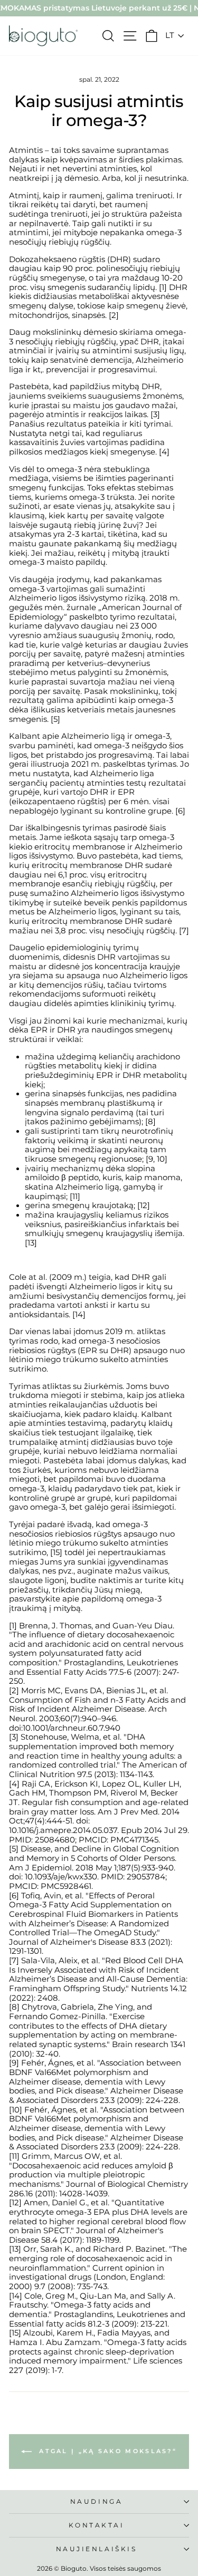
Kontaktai (97, 2525)
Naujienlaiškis (96, 2549)
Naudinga (96, 2502)
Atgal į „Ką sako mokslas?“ (106, 2451)
